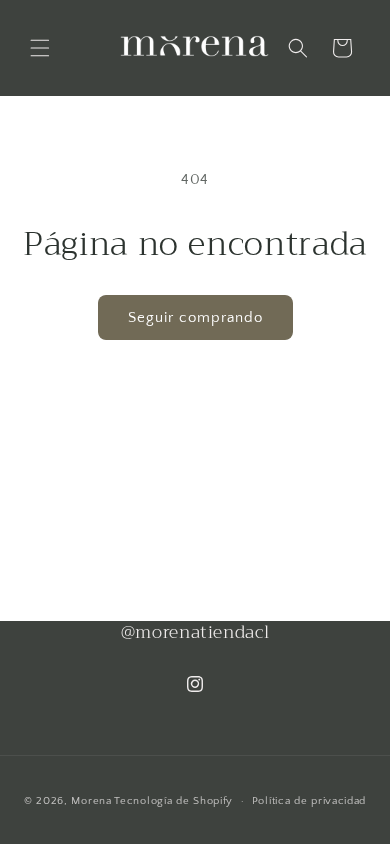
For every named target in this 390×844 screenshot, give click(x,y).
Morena (91, 801)
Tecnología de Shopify (173, 801)
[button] (40, 48)
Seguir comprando (195, 317)
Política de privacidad (309, 801)
